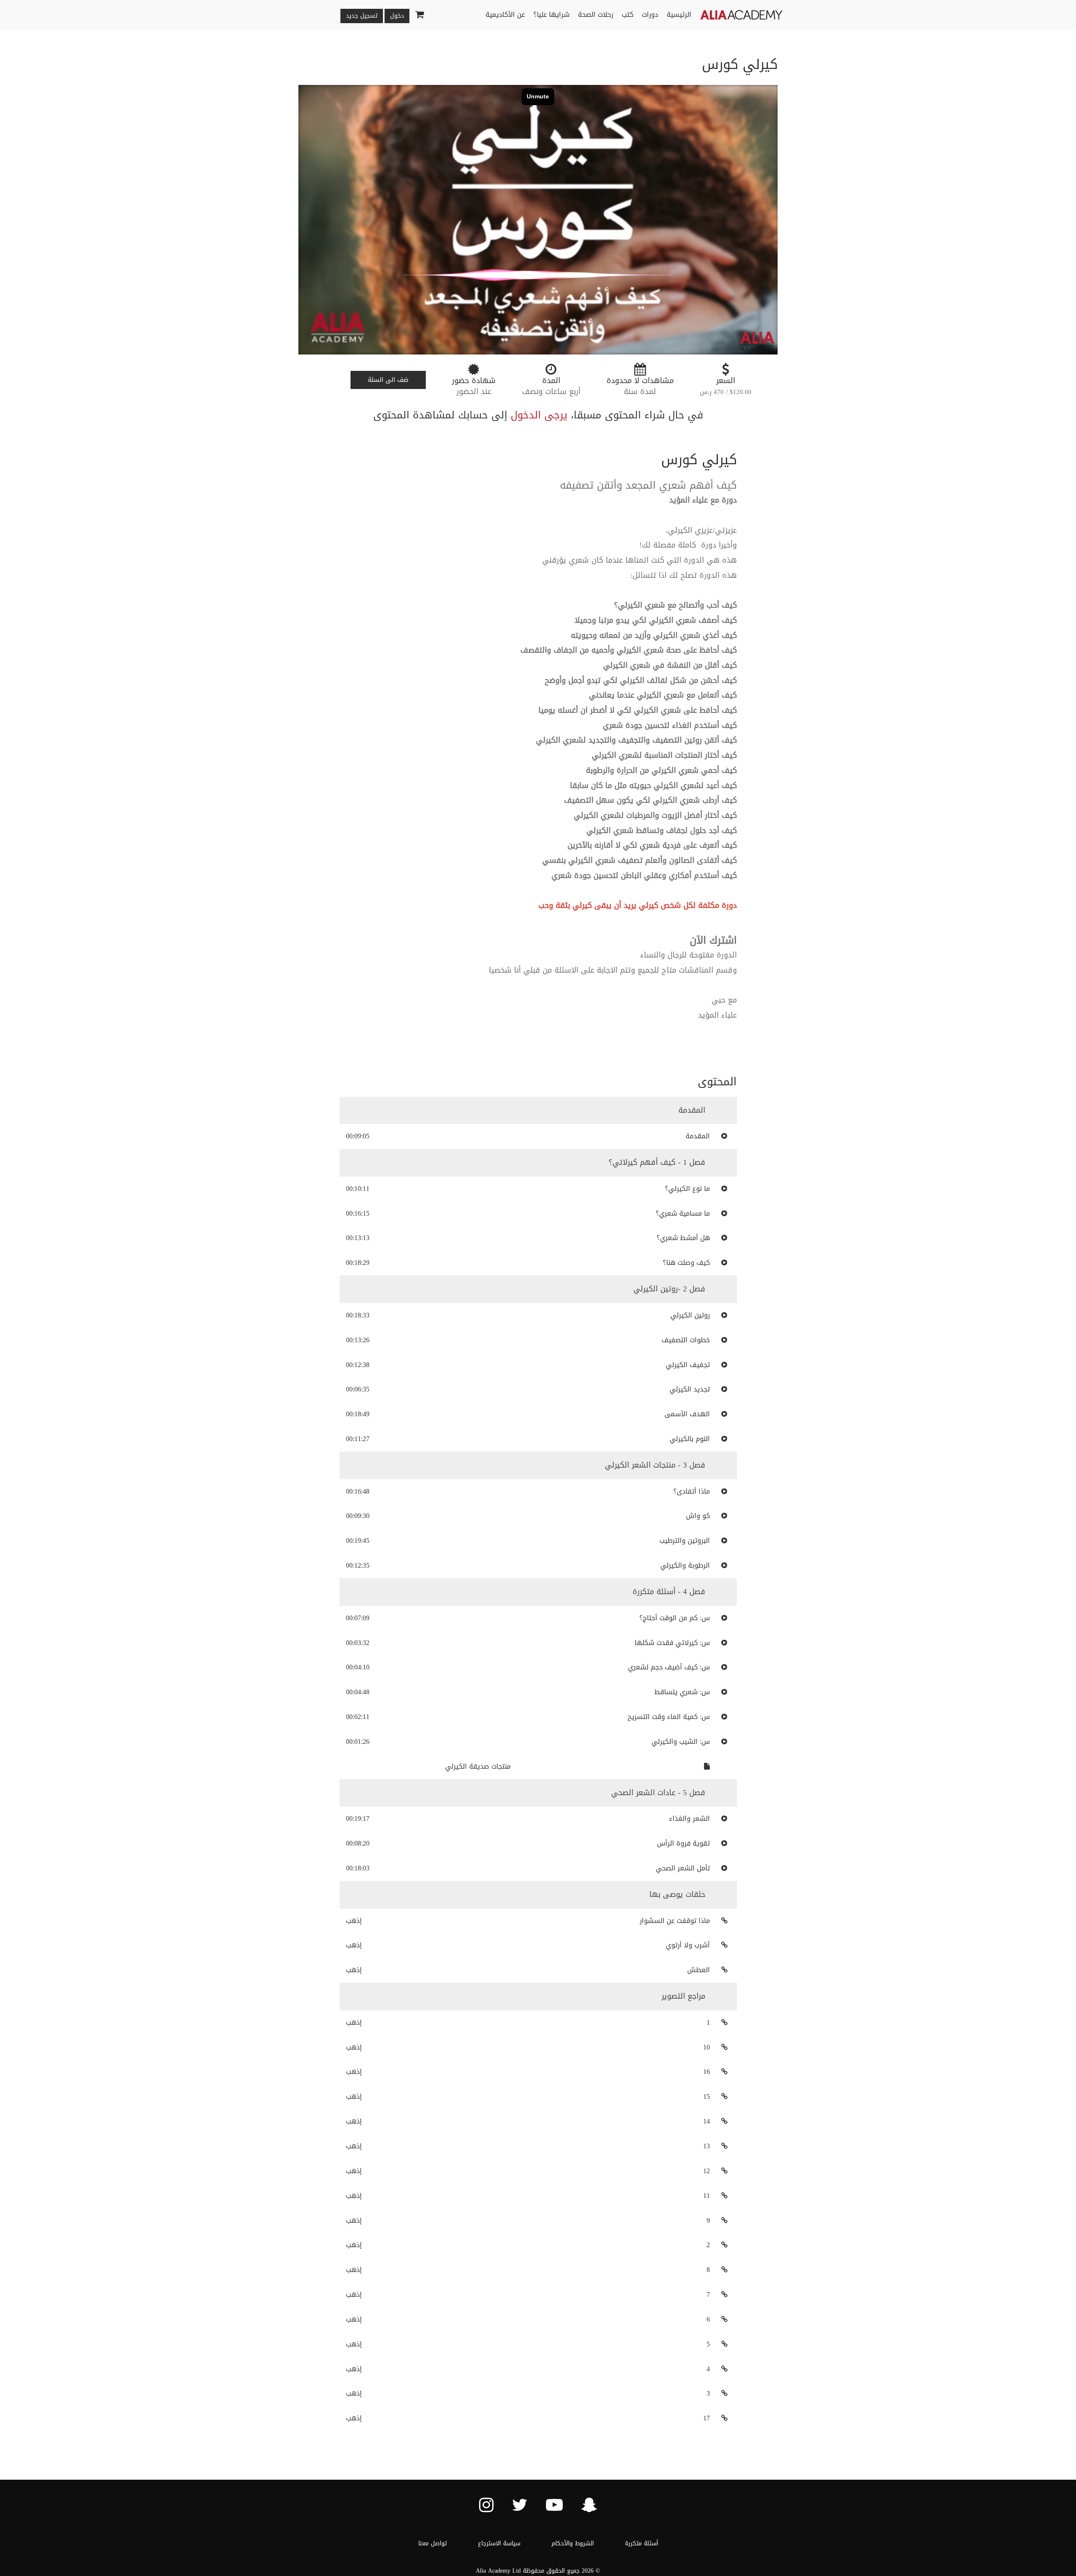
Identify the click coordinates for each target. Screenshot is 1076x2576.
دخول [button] (397, 16)
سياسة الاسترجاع (499, 2543)
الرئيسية (679, 15)
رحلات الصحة (596, 15)
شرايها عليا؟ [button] (551, 15)
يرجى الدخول (539, 415)
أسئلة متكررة (642, 2543)
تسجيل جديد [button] (362, 16)
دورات (650, 15)
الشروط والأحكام (573, 2543)
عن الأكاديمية (505, 15)
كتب (628, 15)
